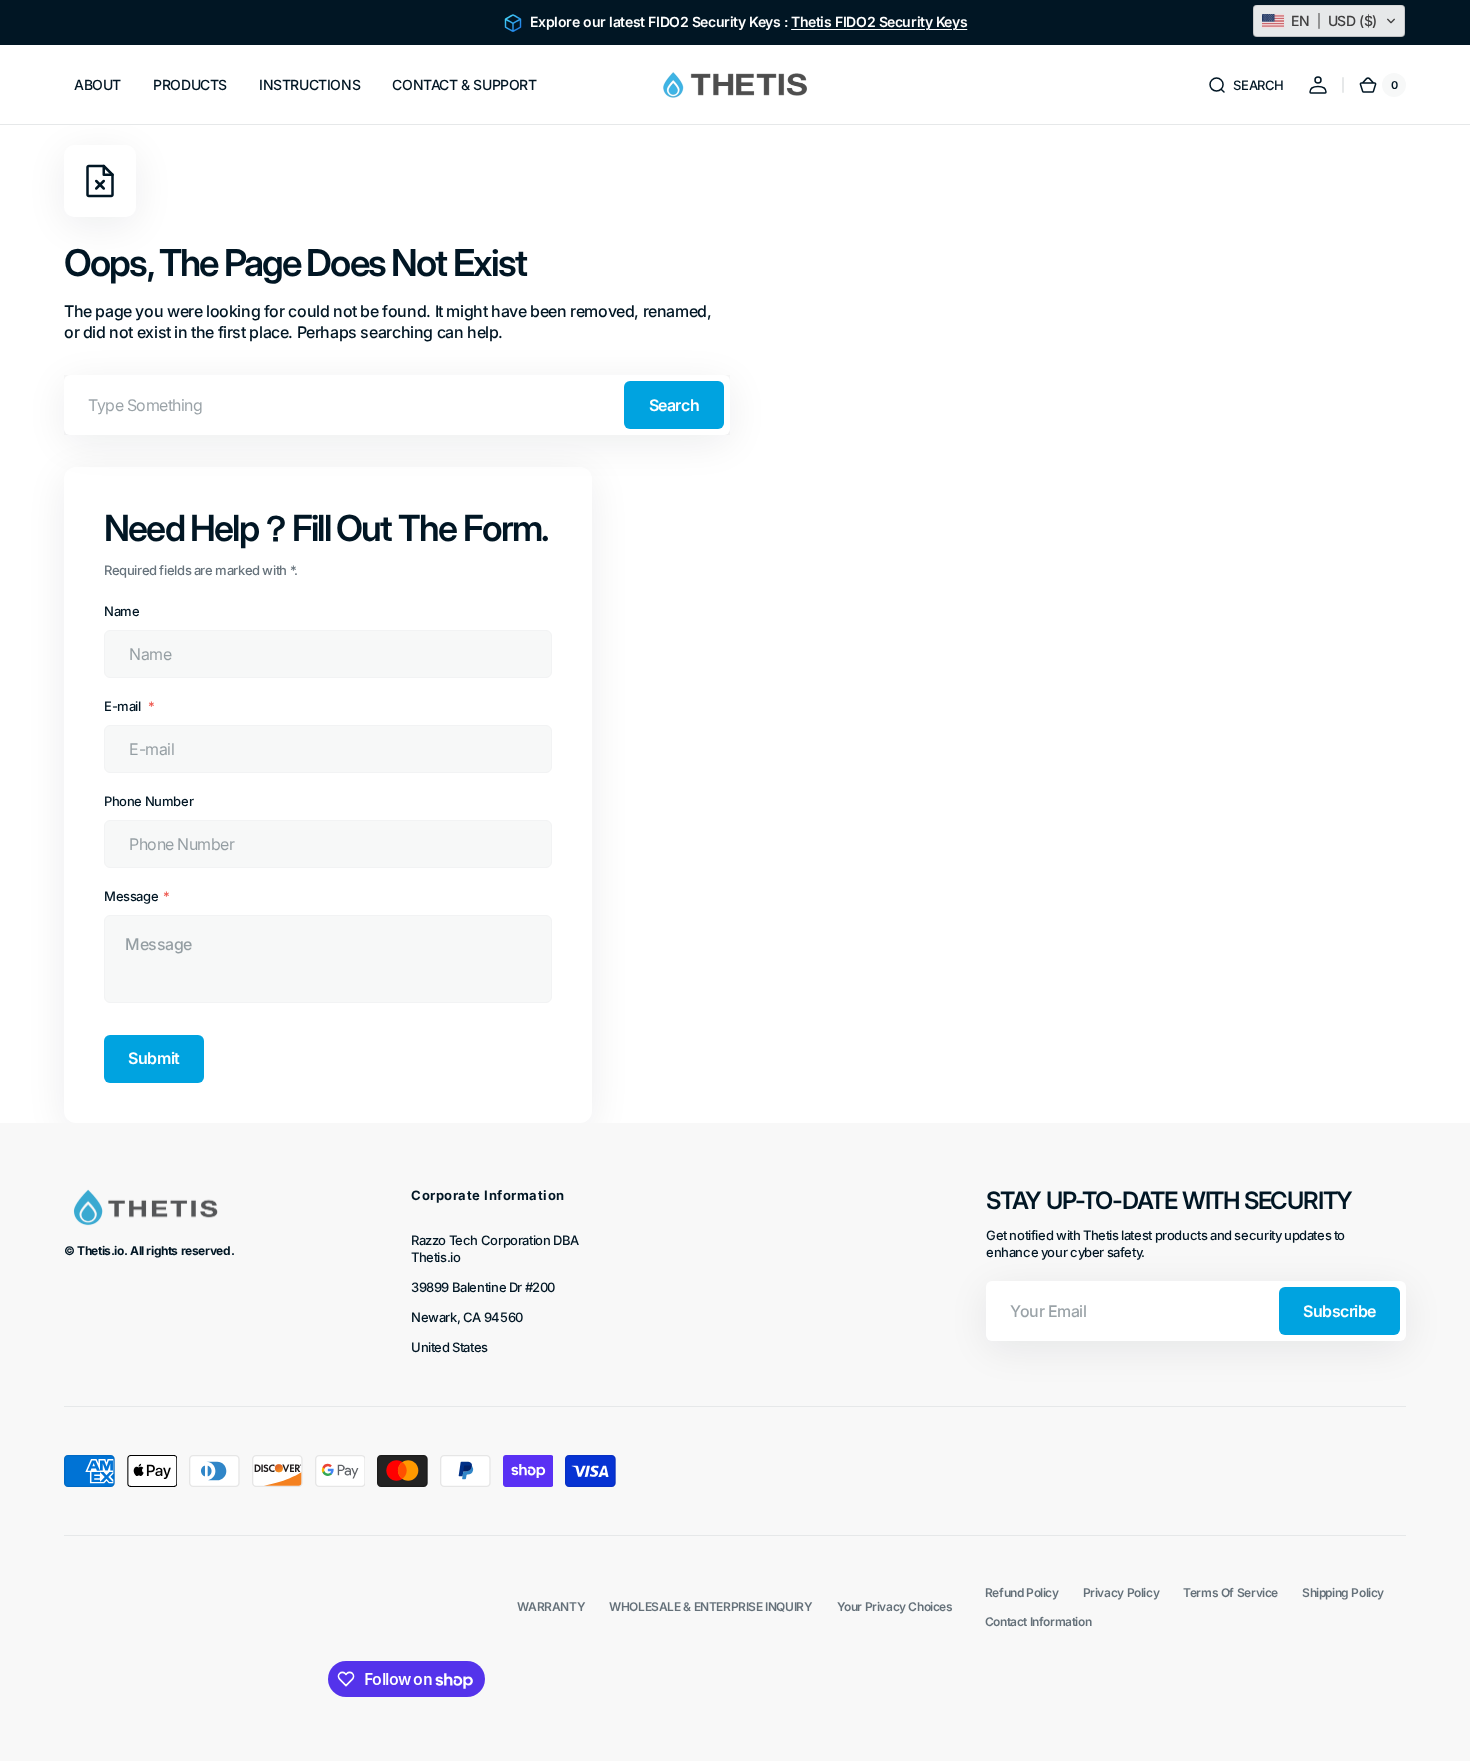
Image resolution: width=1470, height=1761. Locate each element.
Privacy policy (1121, 1592)
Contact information (1038, 1621)
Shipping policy (1343, 1592)
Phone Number (148, 801)
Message (131, 896)
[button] (1245, 85)
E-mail (123, 706)
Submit (153, 1058)
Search (674, 405)
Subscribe (1339, 1311)
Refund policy (1022, 1592)
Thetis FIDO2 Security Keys (879, 21)
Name (121, 611)
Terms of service (1230, 1592)
